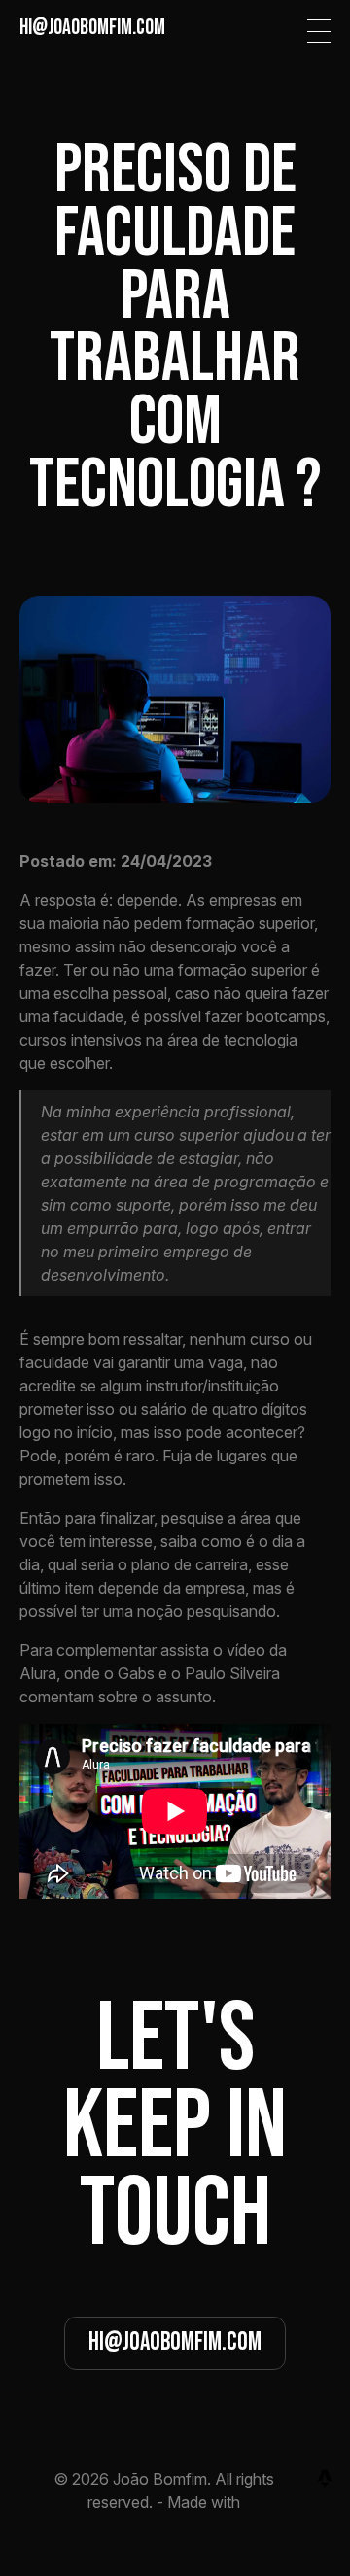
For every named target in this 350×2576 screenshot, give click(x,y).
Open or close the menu (319, 31)
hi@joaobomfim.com (175, 2342)
